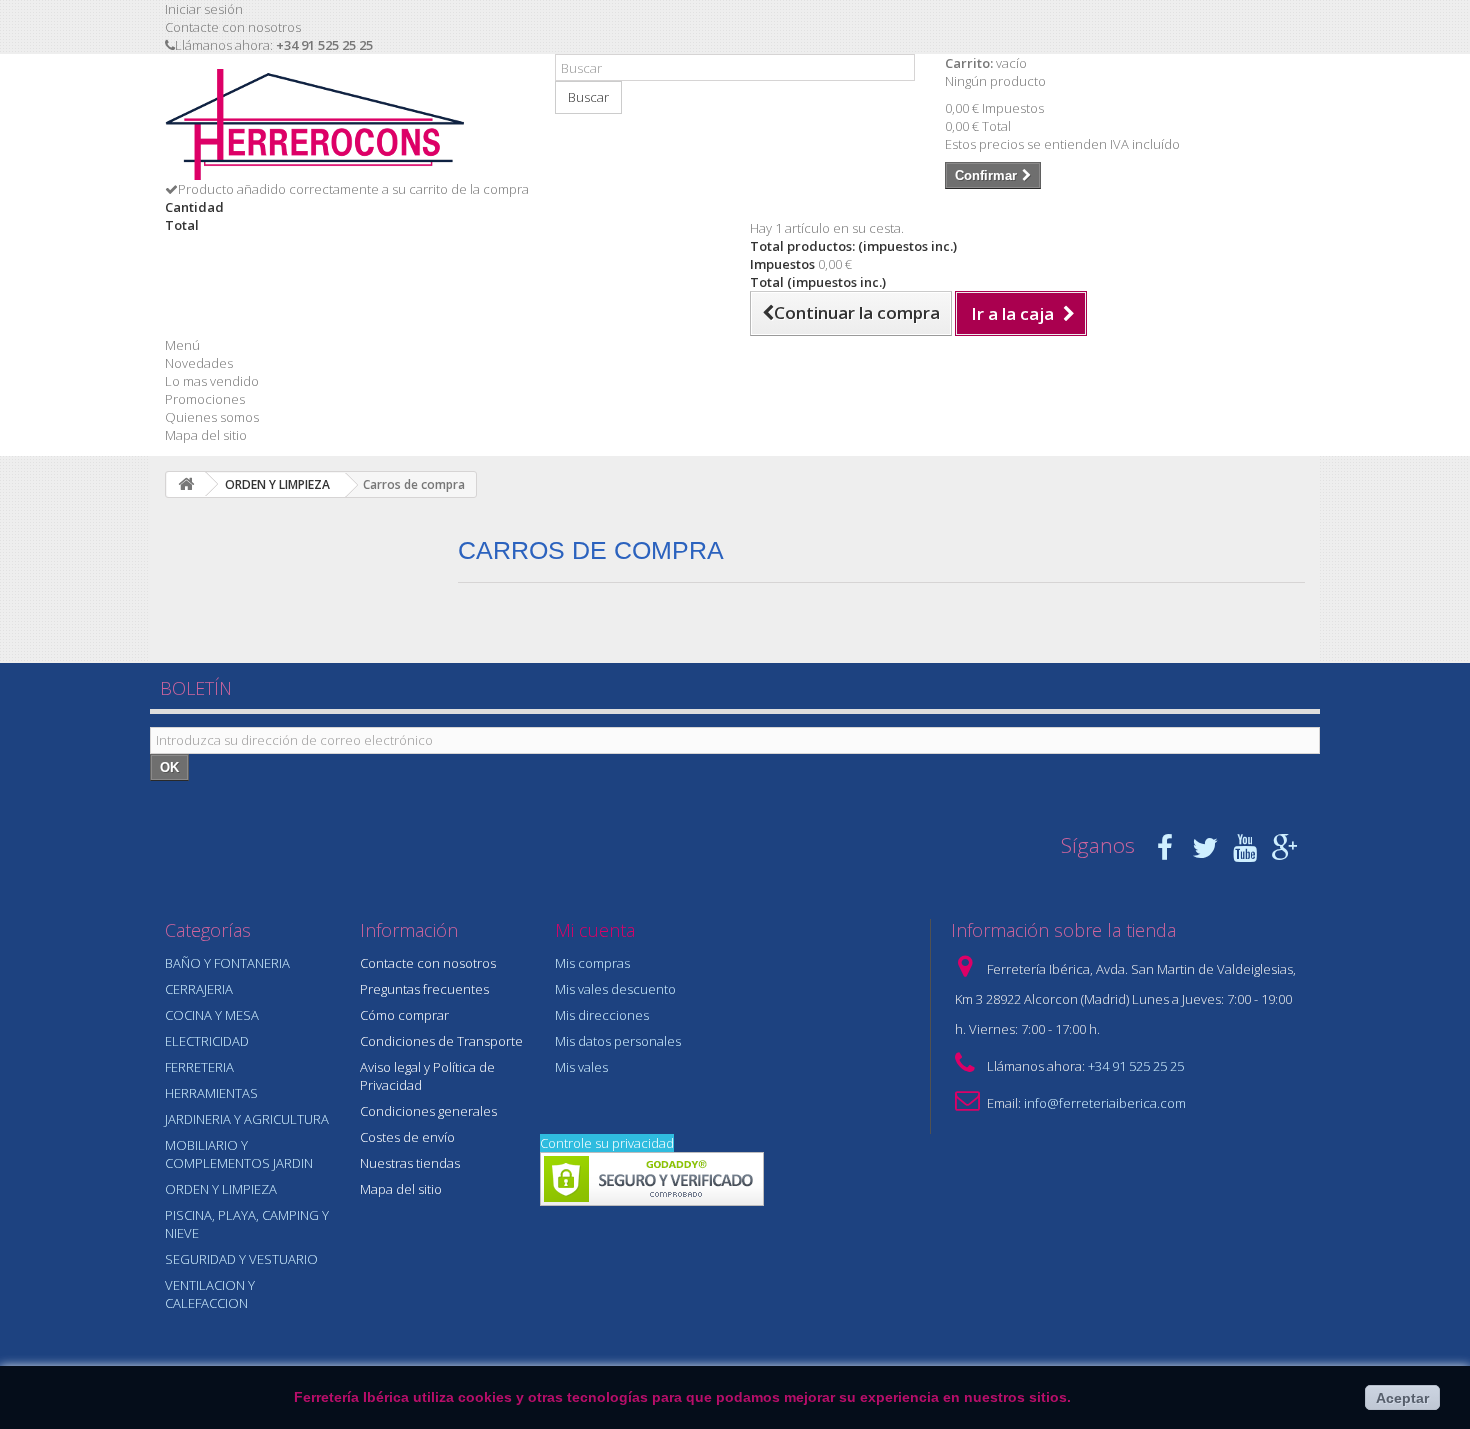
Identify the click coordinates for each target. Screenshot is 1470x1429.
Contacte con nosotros (233, 27)
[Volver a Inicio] (186, 484)
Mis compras (592, 963)
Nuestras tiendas (410, 1163)
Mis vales (581, 1067)
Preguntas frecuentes (424, 989)
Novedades (199, 363)
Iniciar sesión (204, 9)
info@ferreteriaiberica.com (1105, 1103)
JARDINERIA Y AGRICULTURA (247, 1119)
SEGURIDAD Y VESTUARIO (241, 1259)
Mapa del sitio (206, 435)
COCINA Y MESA (212, 1015)
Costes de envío (407, 1137)
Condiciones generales (428, 1111)
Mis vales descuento (615, 989)
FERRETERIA (199, 1067)
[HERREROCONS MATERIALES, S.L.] (345, 124)
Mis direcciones (602, 1015)
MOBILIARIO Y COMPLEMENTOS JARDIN (239, 1154)
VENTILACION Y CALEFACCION (210, 1294)
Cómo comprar (404, 1015)
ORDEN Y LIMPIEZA (221, 1189)
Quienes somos (212, 417)
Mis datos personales (618, 1041)
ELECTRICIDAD (207, 1041)
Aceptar (1402, 1398)
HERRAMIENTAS (211, 1093)
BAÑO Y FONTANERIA (227, 963)
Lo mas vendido (212, 381)
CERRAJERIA (199, 989)
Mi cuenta (595, 930)
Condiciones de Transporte (441, 1041)
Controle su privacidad (607, 1143)
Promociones (205, 399)
